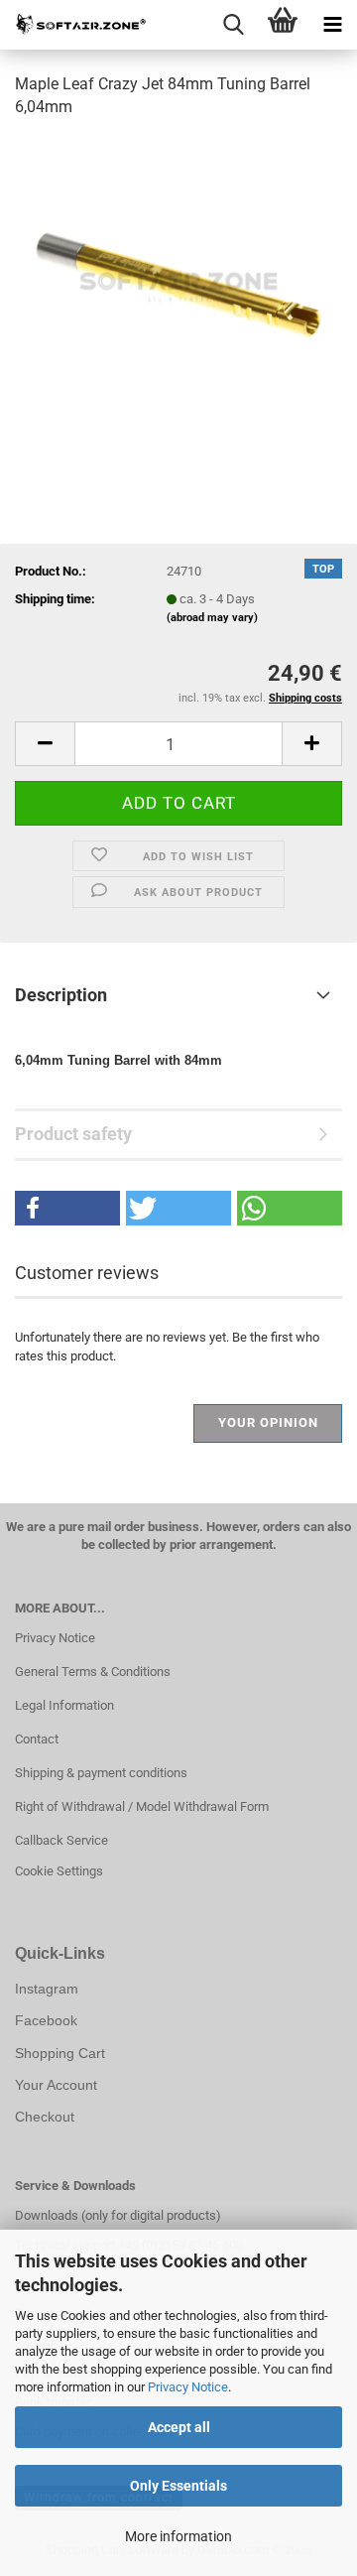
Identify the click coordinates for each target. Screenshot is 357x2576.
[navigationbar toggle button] (332, 25)
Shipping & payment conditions (101, 1773)
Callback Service (61, 1840)
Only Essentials (178, 2486)
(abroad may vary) (212, 618)
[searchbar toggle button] (233, 25)
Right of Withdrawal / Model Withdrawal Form (142, 1806)
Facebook (46, 2020)
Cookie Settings (59, 1871)
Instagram (47, 1989)
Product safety (73, 1134)
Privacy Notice (188, 2387)
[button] (45, 744)
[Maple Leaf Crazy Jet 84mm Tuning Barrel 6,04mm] (178, 284)
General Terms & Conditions (93, 1672)
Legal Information (64, 1705)
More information (178, 2536)
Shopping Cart (60, 2053)
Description (61, 995)
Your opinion (268, 1422)
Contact (37, 1739)
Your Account (56, 2085)
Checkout (45, 2117)
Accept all (179, 2427)
